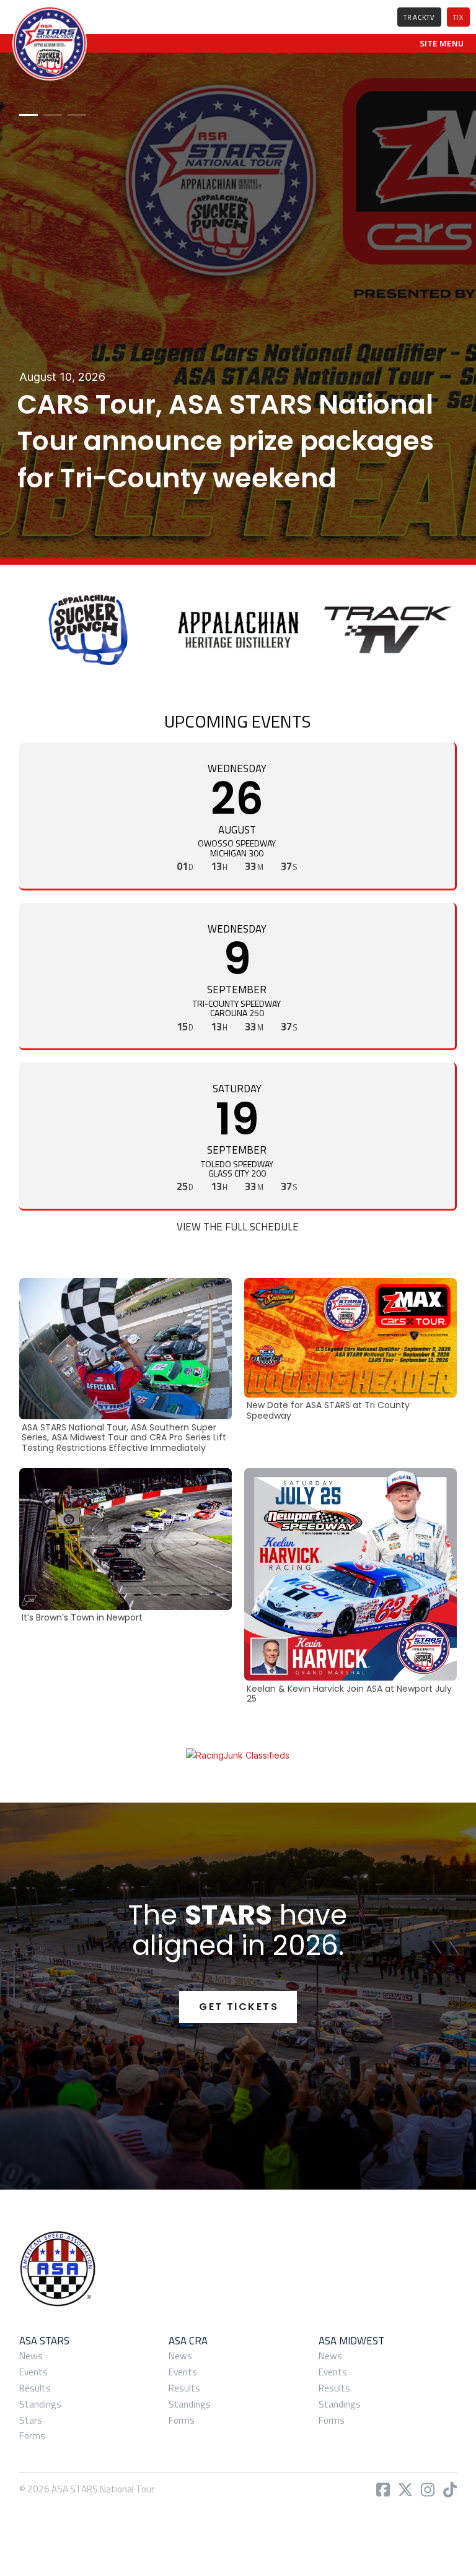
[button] (442, 43)
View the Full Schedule (238, 1227)
